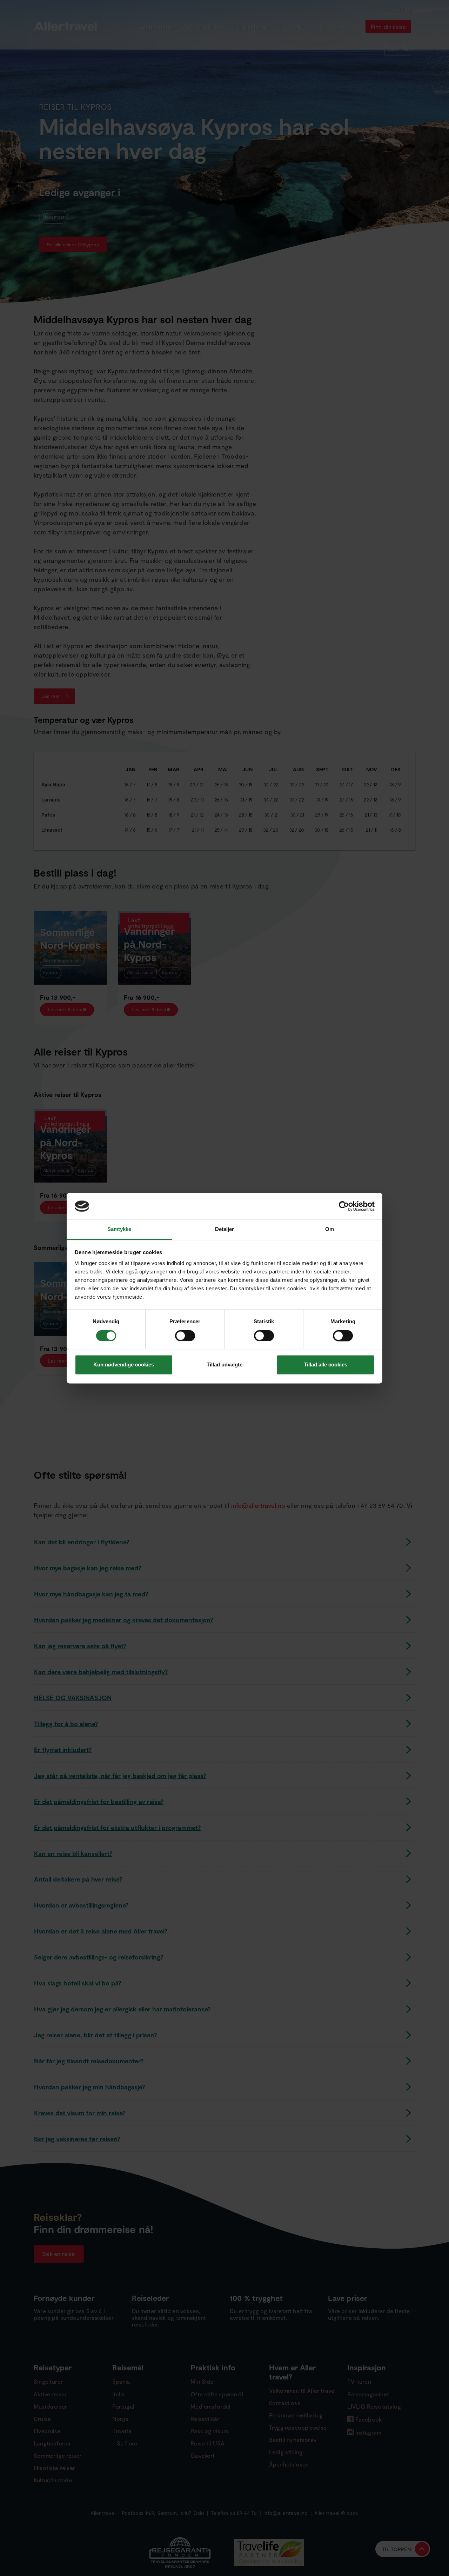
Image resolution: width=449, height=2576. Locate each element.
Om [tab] (330, 1229)
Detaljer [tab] (225, 1229)
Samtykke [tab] (119, 1229)
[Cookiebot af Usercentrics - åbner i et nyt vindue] (344, 1206)
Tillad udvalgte (224, 1365)
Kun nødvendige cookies (124, 1365)
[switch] (186, 1336)
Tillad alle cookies (326, 1365)
